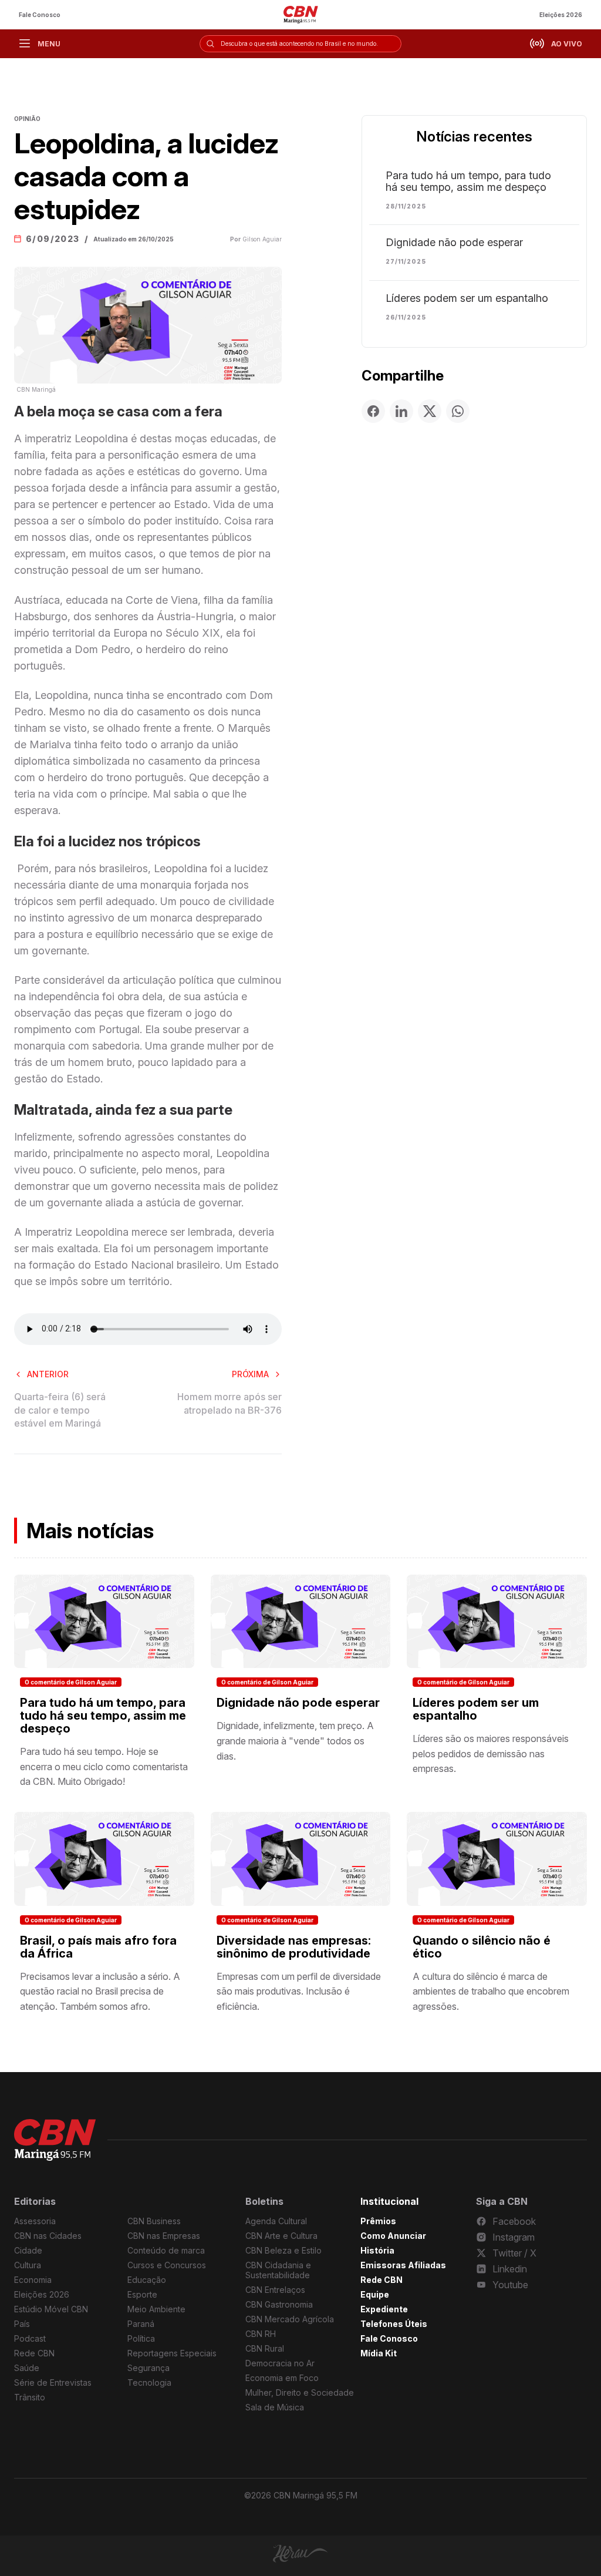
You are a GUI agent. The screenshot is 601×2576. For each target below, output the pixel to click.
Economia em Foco (282, 2378)
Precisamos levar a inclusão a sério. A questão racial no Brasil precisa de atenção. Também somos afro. (100, 1991)
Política (141, 2338)
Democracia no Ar (280, 2363)
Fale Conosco (40, 15)
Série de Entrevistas (53, 2382)
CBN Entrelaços (275, 2290)
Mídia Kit (379, 2353)
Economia (33, 2280)
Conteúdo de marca (166, 2250)
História (377, 2250)
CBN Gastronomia (279, 2304)
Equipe (375, 2294)
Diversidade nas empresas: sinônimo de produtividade (294, 1947)
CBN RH (261, 2334)
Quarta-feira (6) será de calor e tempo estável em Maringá (60, 1410)
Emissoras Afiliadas (403, 2265)
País (22, 2324)
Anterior (48, 1374)
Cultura (28, 2265)
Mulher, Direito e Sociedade (300, 2392)
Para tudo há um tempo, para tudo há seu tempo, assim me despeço (468, 181)
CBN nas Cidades (48, 2236)
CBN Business (154, 2221)
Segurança (148, 2368)
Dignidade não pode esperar (454, 243)
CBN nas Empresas (164, 2236)
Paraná (141, 2324)
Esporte (142, 2294)
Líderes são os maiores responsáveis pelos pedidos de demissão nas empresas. (491, 1753)
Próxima (250, 1374)
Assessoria (35, 2221)
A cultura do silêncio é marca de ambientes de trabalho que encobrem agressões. (491, 1991)
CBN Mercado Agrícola (290, 2319)
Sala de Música (275, 2407)
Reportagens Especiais (172, 2353)
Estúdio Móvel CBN (51, 2309)
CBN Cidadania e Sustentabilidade (278, 2270)
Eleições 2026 (561, 15)
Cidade (28, 2250)
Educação (147, 2280)
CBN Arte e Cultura (281, 2236)
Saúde (27, 2368)
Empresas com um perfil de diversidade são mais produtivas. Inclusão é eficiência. (299, 1991)
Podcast (30, 2338)
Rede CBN (34, 2353)
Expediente (384, 2309)
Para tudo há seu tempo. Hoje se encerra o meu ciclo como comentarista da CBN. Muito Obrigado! (104, 1766)
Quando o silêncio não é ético (482, 1947)
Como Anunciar (393, 2236)
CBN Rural (265, 2348)
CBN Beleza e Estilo (283, 2250)
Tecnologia (149, 2382)
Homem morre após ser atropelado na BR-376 (229, 1403)
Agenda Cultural (276, 2221)
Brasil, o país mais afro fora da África (98, 1947)
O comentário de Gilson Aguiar (71, 1682)
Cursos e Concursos (167, 2265)
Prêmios (378, 2221)
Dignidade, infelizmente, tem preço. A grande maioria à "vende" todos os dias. (295, 1741)
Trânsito (30, 2397)
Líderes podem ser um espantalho (467, 298)
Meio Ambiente (156, 2309)
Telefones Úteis (394, 2324)
